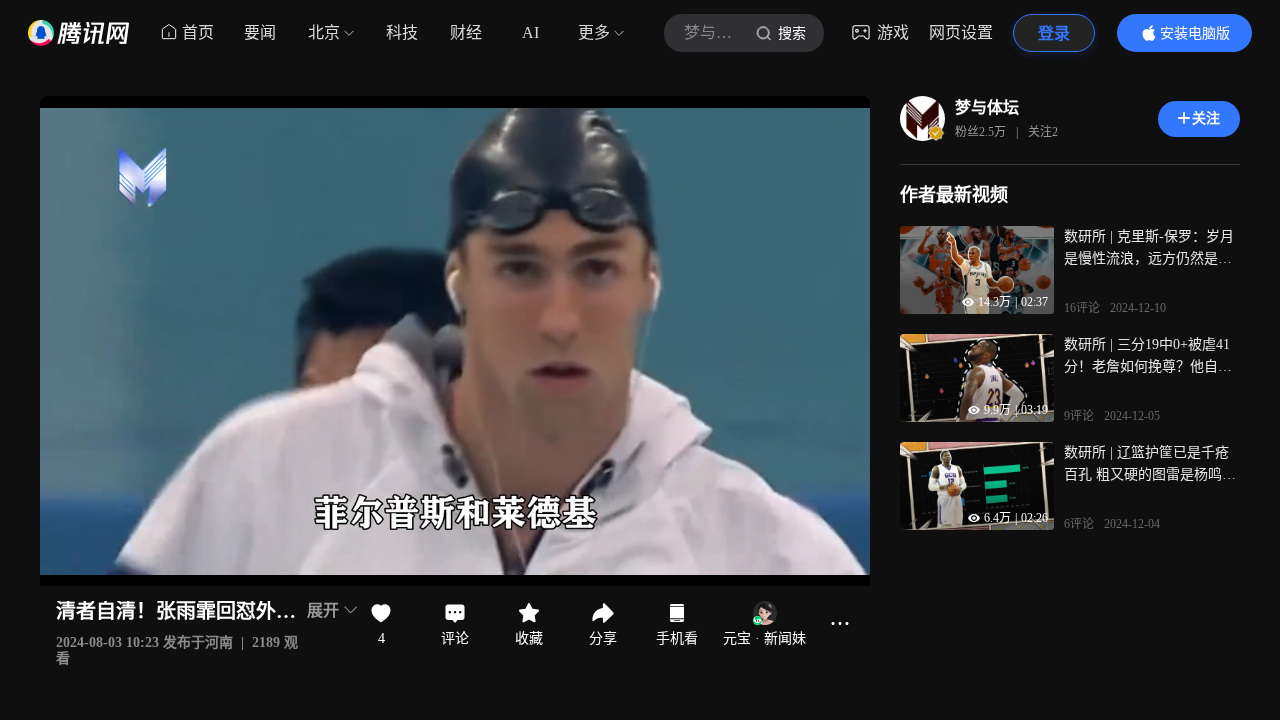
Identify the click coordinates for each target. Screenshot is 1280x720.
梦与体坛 (987, 107)
